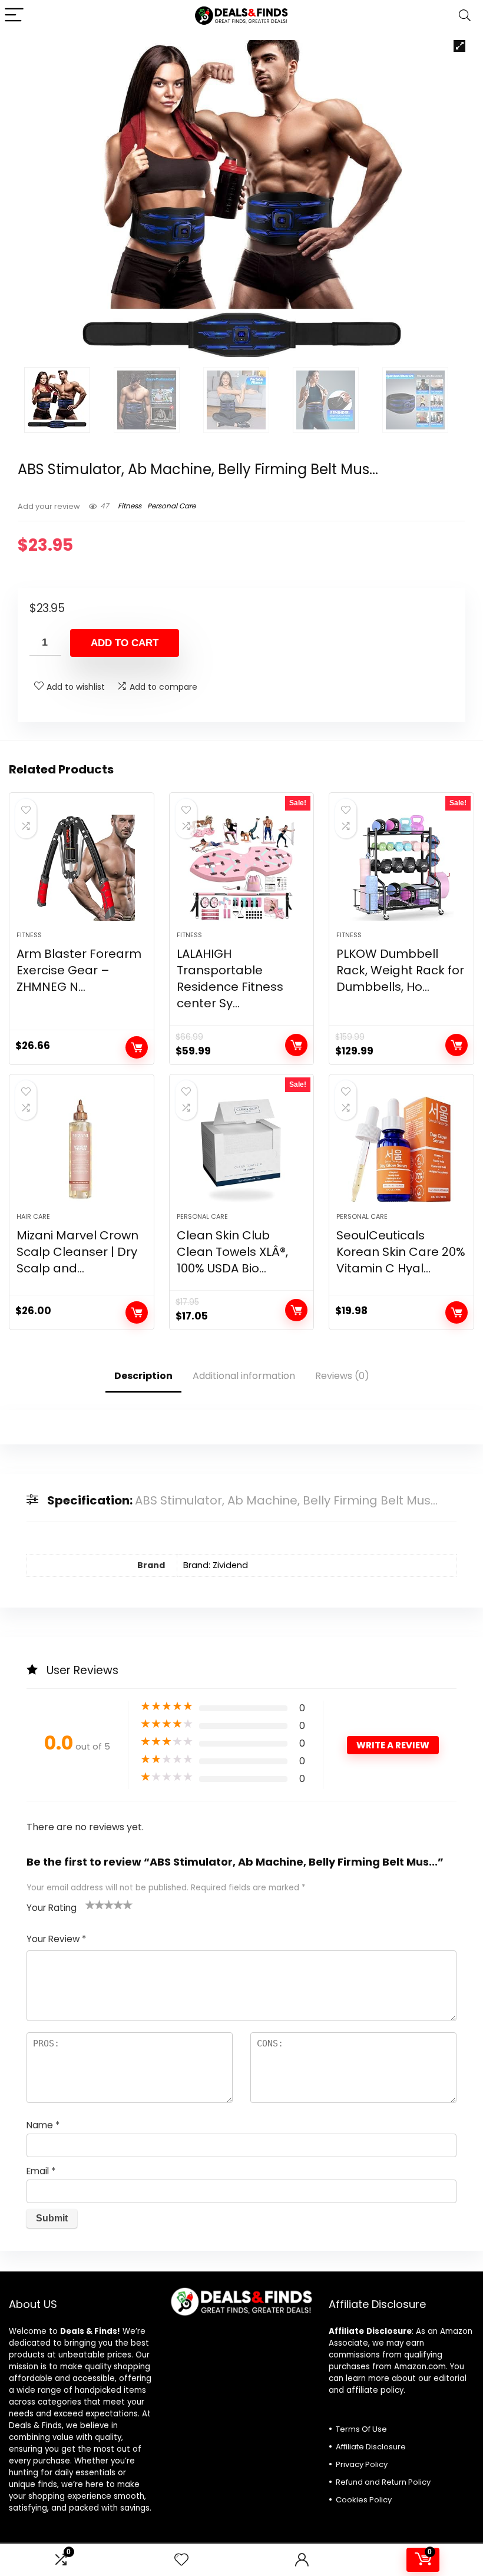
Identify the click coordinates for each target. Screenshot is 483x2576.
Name (43, 2125)
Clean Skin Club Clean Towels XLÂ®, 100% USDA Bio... (232, 1252)
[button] (459, 46)
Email (41, 2171)
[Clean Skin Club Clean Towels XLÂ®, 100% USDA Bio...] (242, 1149)
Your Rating (52, 1908)
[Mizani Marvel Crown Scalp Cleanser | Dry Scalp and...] (82, 1149)
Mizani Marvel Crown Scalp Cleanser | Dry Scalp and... (77, 1252)
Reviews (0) (342, 1376)
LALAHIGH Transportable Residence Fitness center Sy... (230, 978)
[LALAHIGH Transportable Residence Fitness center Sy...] (242, 868)
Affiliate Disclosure (371, 2447)
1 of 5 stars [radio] (90, 1904)
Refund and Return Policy (383, 2482)
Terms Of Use (361, 2429)
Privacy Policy (362, 2464)
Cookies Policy (364, 2500)
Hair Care (33, 1216)
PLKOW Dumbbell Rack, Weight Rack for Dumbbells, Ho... (400, 970)
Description (143, 1376)
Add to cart (125, 643)
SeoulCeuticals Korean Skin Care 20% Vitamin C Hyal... (401, 1252)
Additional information (244, 1376)
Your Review (56, 1939)
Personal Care (171, 506)
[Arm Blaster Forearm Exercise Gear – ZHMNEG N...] (82, 868)
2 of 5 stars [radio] (95, 1904)
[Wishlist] (181, 2560)
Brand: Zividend (216, 1565)
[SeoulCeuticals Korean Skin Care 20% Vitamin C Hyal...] (401, 1149)
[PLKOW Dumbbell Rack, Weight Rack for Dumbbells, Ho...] (401, 868)
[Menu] (14, 16)
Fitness (130, 506)
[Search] (465, 16)
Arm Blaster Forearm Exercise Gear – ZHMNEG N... (79, 970)
